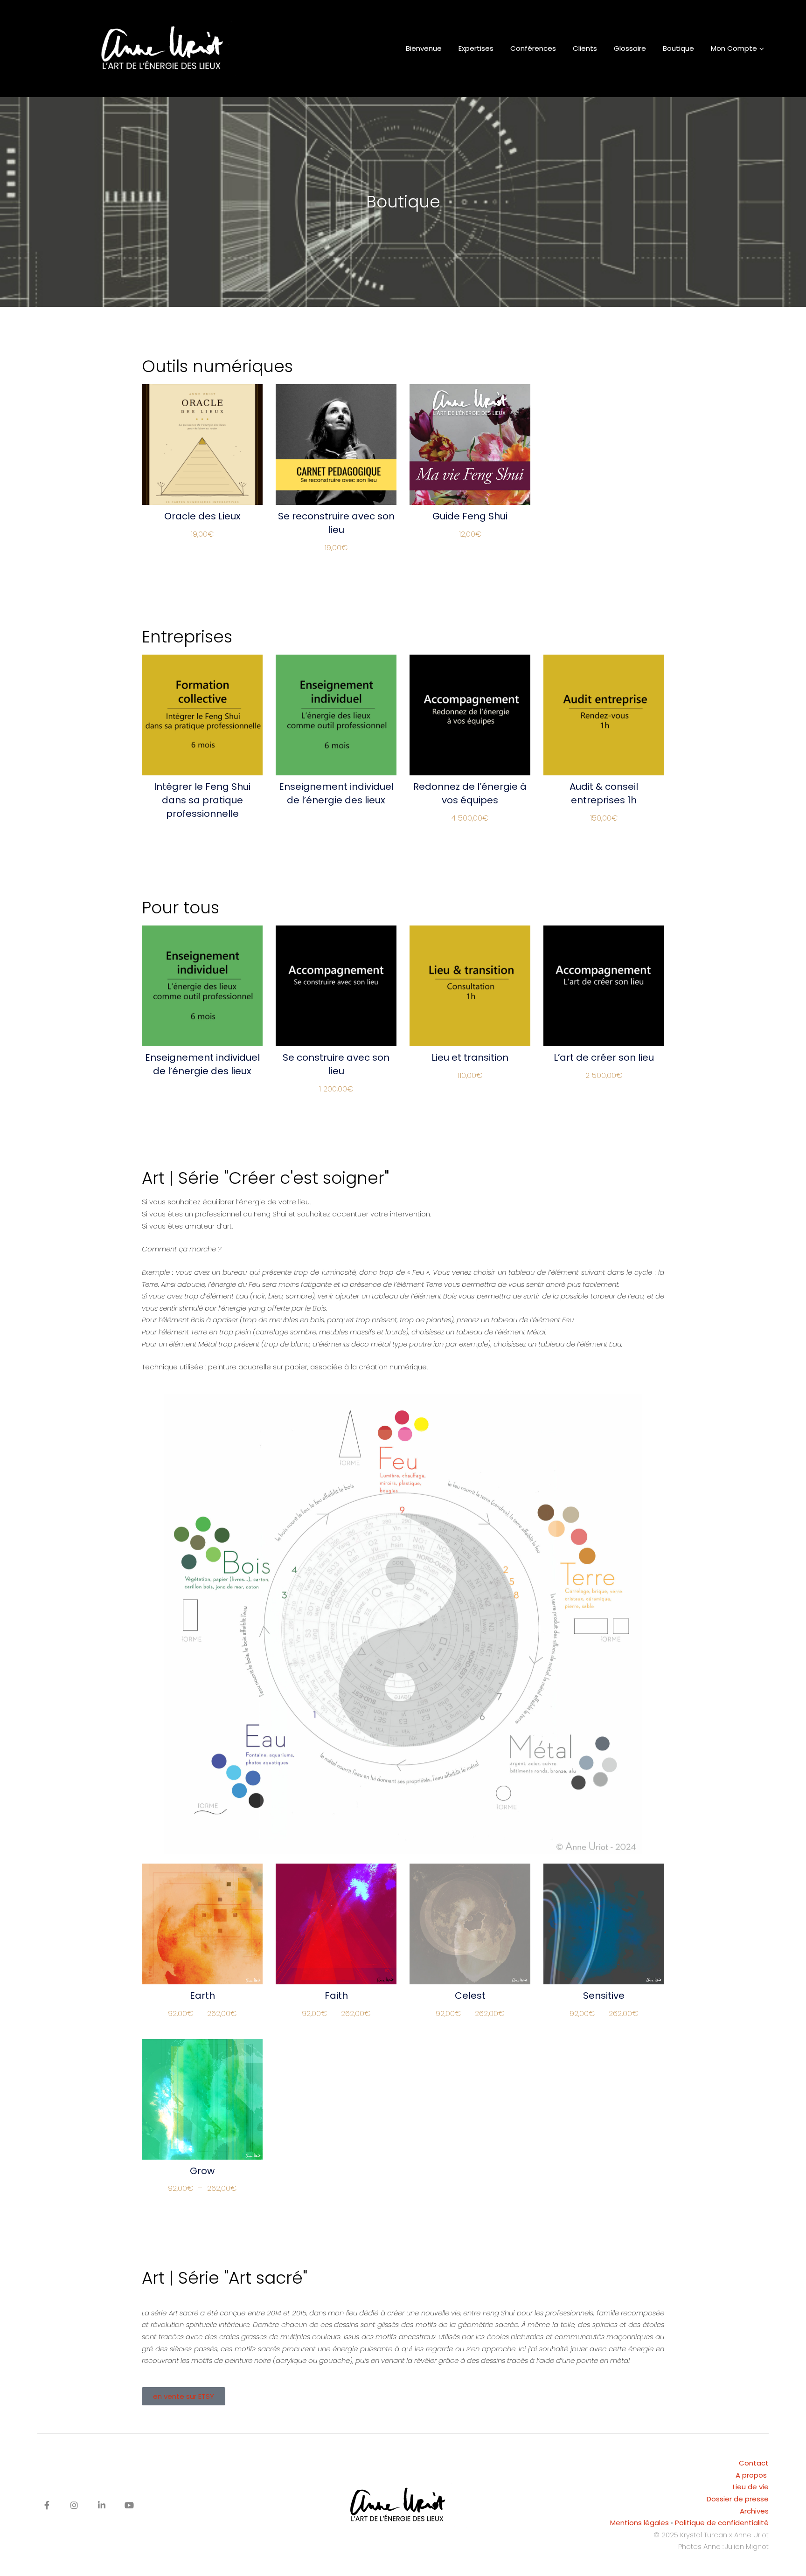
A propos (752, 2475)
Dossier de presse (738, 2499)
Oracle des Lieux (202, 516)
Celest (470, 1996)
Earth (202, 1996)
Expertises (476, 48)
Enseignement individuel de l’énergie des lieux (336, 793)
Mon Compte (734, 48)
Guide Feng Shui (470, 516)
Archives (754, 2511)
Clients (585, 48)
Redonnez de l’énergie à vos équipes (470, 793)
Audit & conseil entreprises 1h (604, 793)
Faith (336, 1996)
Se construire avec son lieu (336, 1064)
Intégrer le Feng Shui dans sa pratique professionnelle (202, 800)
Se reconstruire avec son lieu (336, 523)
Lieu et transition (470, 1057)
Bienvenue (424, 48)
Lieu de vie (751, 2487)
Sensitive (604, 1996)
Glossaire (630, 48)
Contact (754, 2463)
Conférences (533, 48)
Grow (202, 2171)
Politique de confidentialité (722, 2523)
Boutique (678, 48)
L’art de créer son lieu (604, 1057)
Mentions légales (639, 2523)
